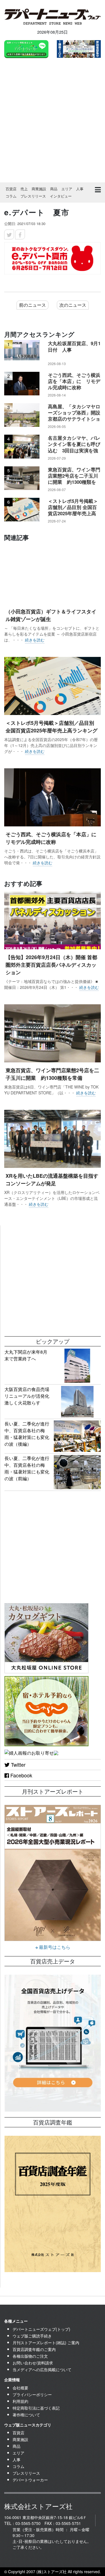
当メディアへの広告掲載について (42, 2369)
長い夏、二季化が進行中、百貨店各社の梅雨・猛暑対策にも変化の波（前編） (27, 1468)
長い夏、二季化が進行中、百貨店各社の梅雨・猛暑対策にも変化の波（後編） (27, 1434)
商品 (54, 189)
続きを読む (35, 640)
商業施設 (39, 189)
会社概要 (20, 2388)
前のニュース (32, 305)
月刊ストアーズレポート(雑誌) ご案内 (46, 2343)
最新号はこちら (54, 1947)
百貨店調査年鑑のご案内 (34, 2349)
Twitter (17, 1764)
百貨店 (11, 189)
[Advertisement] (53, 121)
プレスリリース (33, 196)
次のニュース (73, 305)
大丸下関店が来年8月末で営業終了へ (26, 1355)
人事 (80, 189)
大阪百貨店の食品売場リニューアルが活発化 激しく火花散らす (29, 1396)
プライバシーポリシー (32, 2394)
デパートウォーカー (30, 2480)
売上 (24, 189)
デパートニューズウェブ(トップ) (41, 2329)
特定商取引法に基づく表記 (36, 2408)
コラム (11, 196)
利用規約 (20, 2401)
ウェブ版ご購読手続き (32, 2336)
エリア (67, 189)
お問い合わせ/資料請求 (33, 2363)
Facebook (21, 1775)
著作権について (26, 2415)
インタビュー (61, 196)
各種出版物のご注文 (30, 2356)
